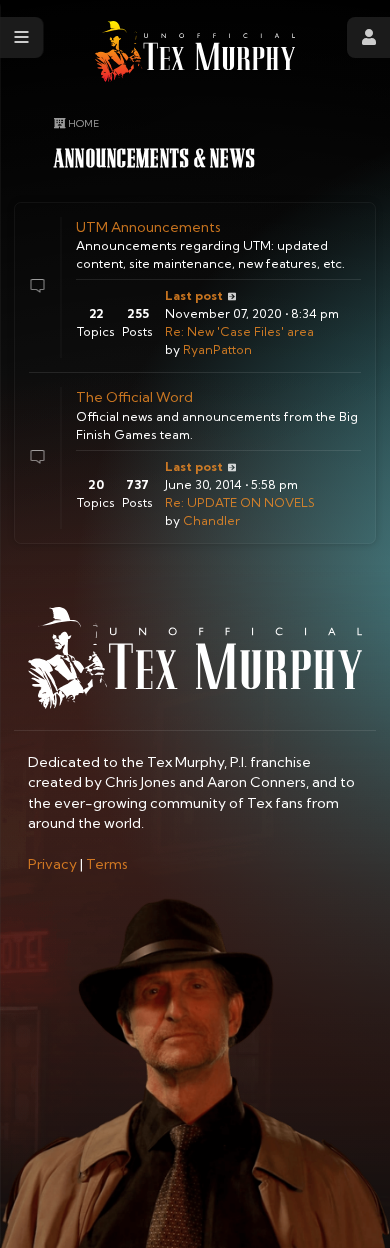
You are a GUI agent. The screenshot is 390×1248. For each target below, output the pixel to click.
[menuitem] (52, 864)
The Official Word (134, 397)
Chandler (211, 520)
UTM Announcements (148, 227)
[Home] (195, 51)
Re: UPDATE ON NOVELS (240, 502)
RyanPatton (217, 349)
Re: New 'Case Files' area (239, 331)
